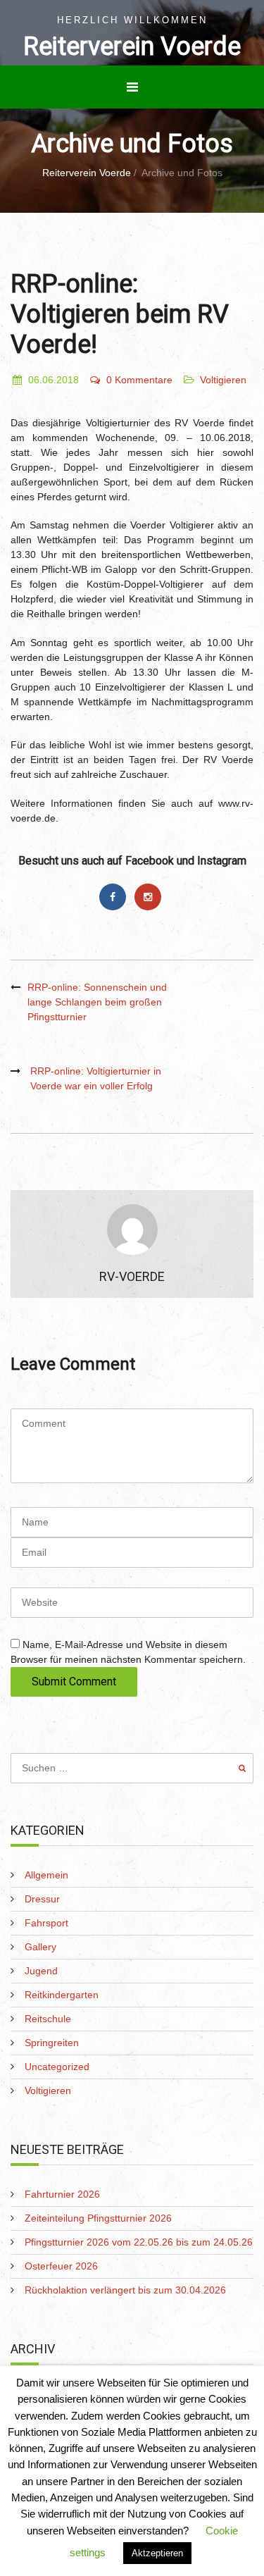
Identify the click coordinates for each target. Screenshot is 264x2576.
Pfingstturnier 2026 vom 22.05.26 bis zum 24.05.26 (139, 2242)
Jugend (41, 1971)
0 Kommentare (139, 380)
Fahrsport (46, 1923)
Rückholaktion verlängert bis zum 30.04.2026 (125, 2290)
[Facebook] (116, 897)
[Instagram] (150, 897)
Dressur (42, 1899)
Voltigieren (223, 380)
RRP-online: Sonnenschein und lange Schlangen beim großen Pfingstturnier (97, 1002)
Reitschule (48, 2019)
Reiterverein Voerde (132, 47)
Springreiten (52, 2043)
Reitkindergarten (62, 1995)
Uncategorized (57, 2067)
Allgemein (46, 1875)
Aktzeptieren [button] (157, 2553)
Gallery (40, 1947)
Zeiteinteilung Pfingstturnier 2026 (98, 2218)
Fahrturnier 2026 (62, 2194)
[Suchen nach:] (132, 1768)
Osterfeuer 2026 (61, 2266)
